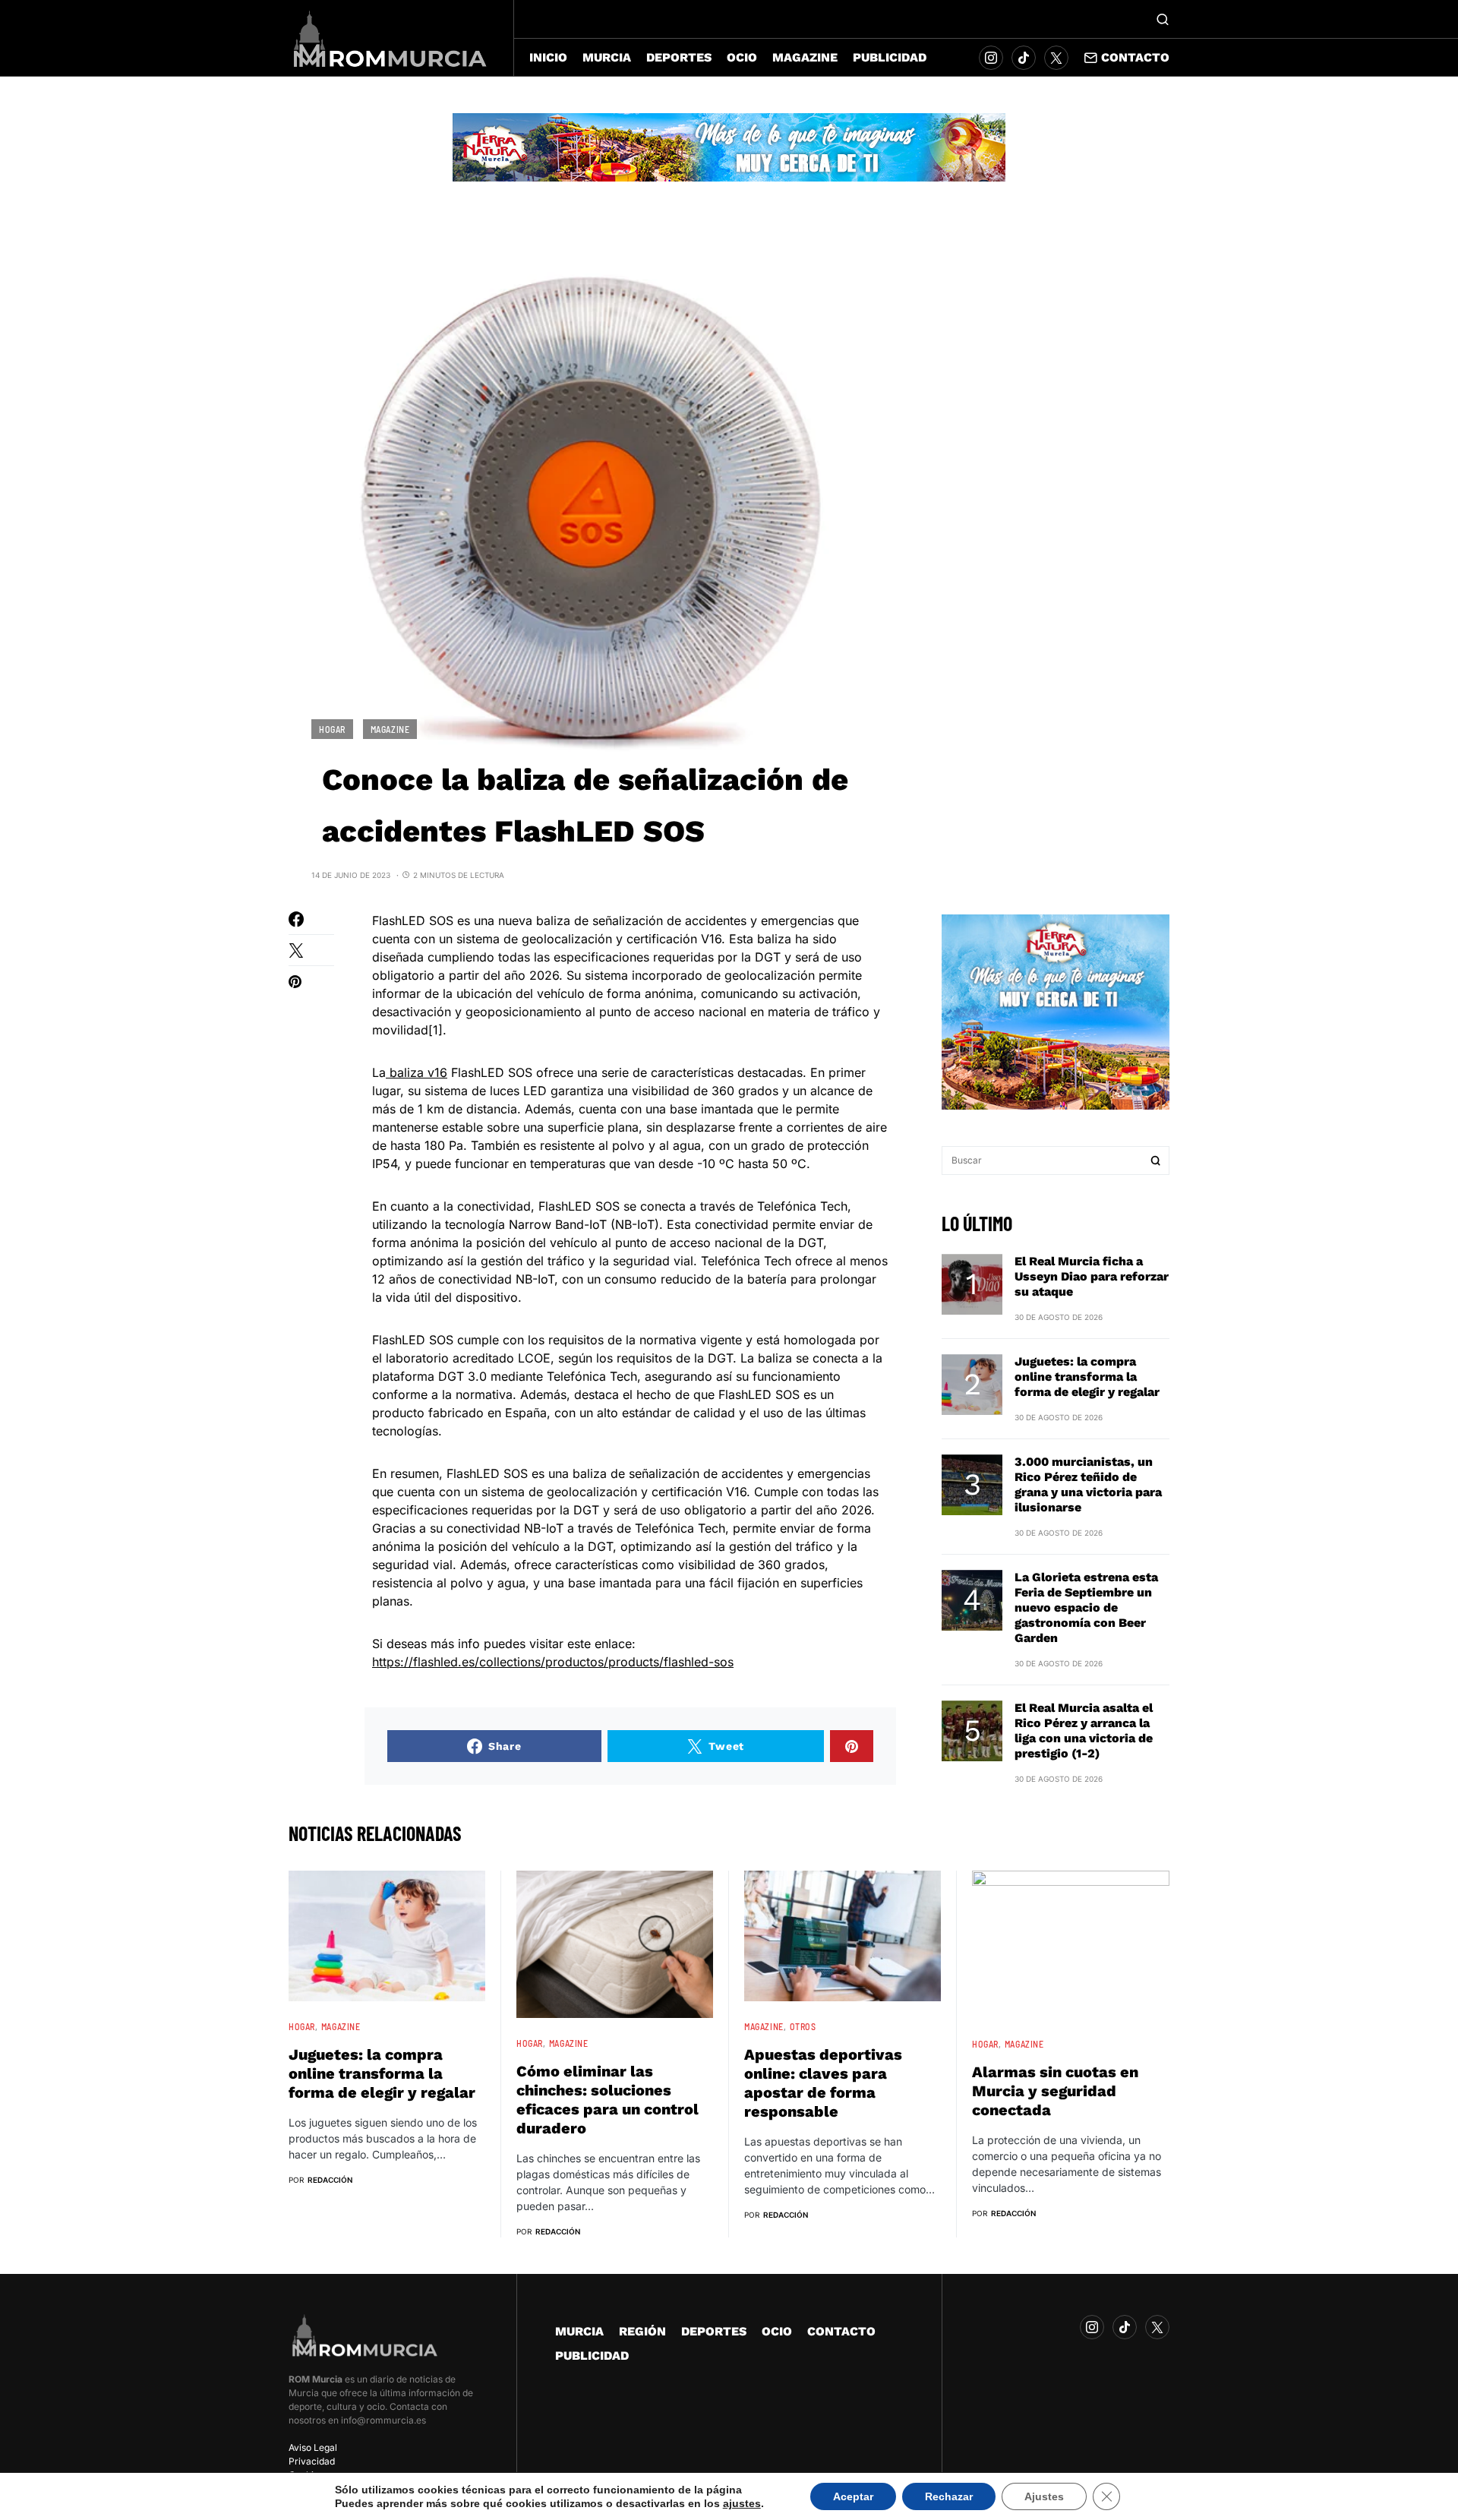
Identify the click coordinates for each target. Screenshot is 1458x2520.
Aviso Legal (313, 2447)
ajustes (742, 2503)
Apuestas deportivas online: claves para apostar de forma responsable (823, 2083)
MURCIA (579, 2331)
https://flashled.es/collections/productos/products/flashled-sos (553, 1662)
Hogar (332, 729)
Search (1156, 1161)
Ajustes (1044, 2496)
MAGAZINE (390, 729)
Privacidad (312, 2461)
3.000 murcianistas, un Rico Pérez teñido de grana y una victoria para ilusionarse (1088, 1484)
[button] (1163, 19)
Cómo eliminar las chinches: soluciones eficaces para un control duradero (607, 2100)
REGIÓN (642, 2331)
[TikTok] (1024, 58)
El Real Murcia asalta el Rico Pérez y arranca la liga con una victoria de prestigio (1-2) (1084, 1731)
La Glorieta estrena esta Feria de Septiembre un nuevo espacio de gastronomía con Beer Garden (1086, 1607)
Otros (803, 2026)
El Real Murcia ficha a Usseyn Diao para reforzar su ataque (1092, 1276)
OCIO (777, 2331)
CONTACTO (841, 2331)
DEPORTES (714, 2331)
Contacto (1135, 57)
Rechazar (949, 2496)
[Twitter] (1056, 58)
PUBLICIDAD (592, 2356)
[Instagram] (991, 58)
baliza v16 (417, 1072)
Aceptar (853, 2496)
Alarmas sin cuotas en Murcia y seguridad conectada (1055, 2091)
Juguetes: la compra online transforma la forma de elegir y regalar (1087, 1377)
